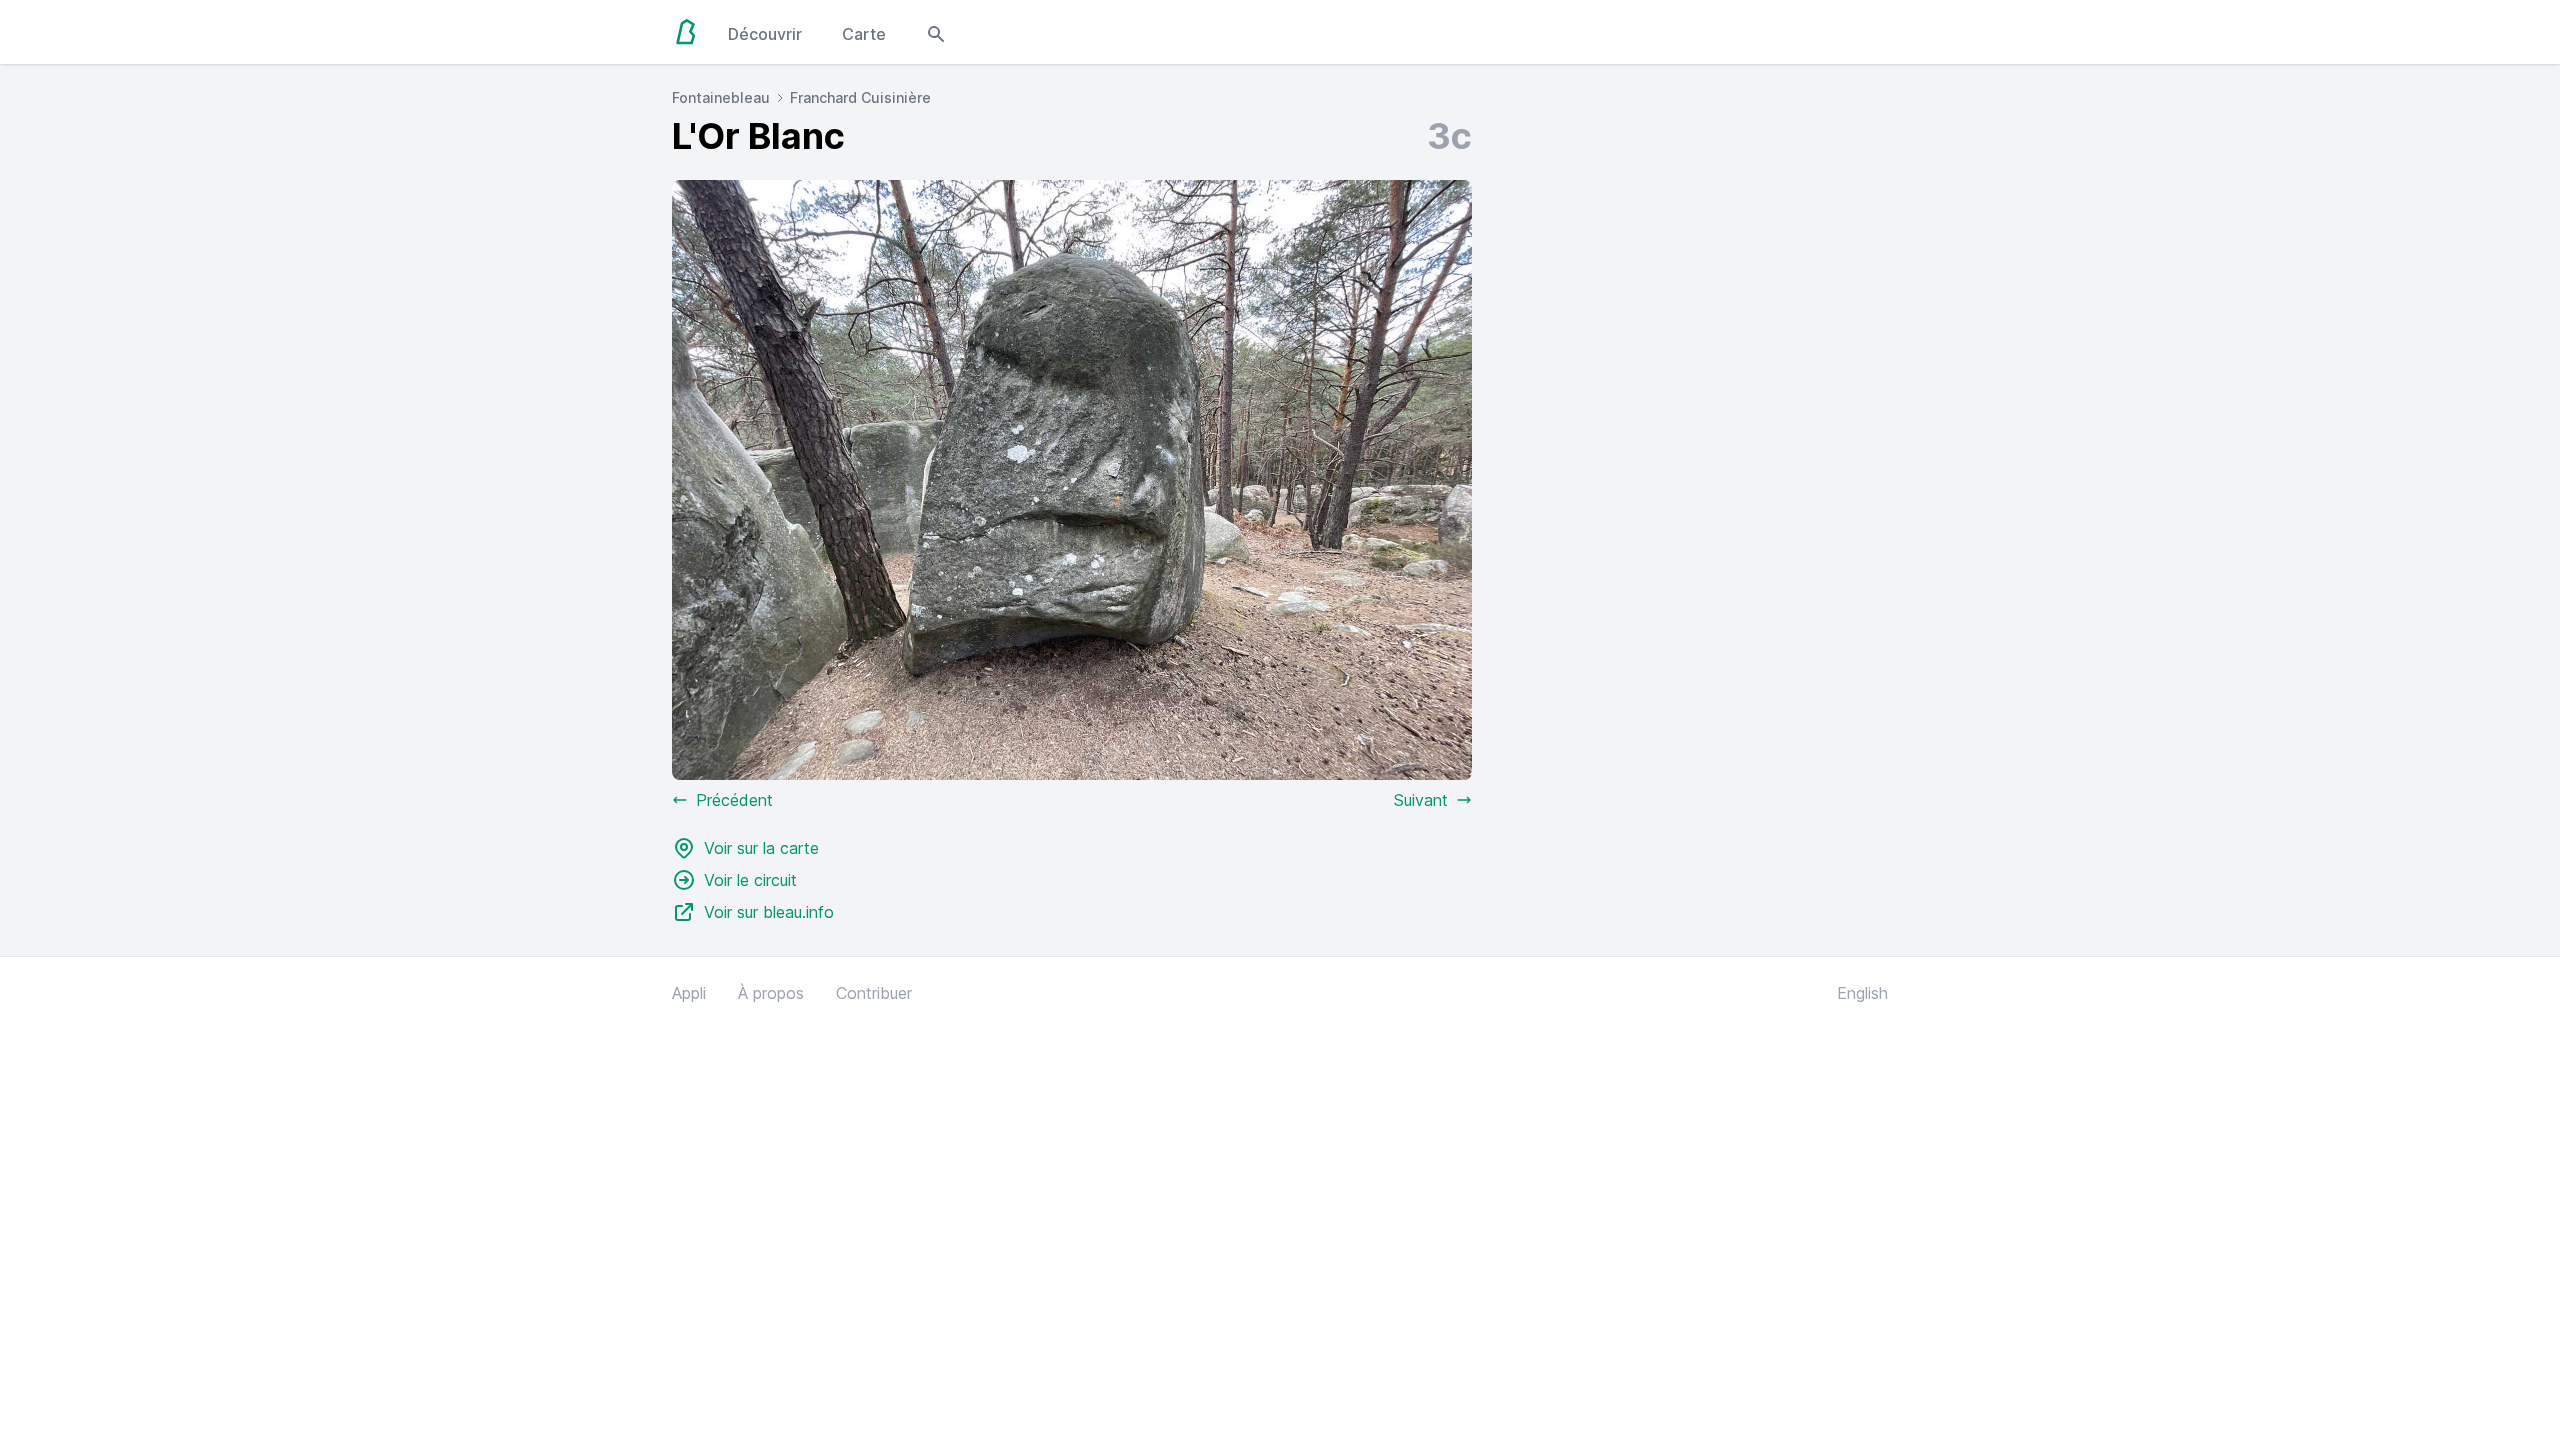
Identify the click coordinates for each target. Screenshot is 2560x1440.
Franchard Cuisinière (860, 97)
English (1862, 993)
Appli (689, 993)
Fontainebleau (721, 97)
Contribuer (874, 993)
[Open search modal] (936, 32)
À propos (771, 993)
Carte (864, 34)
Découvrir (765, 34)
